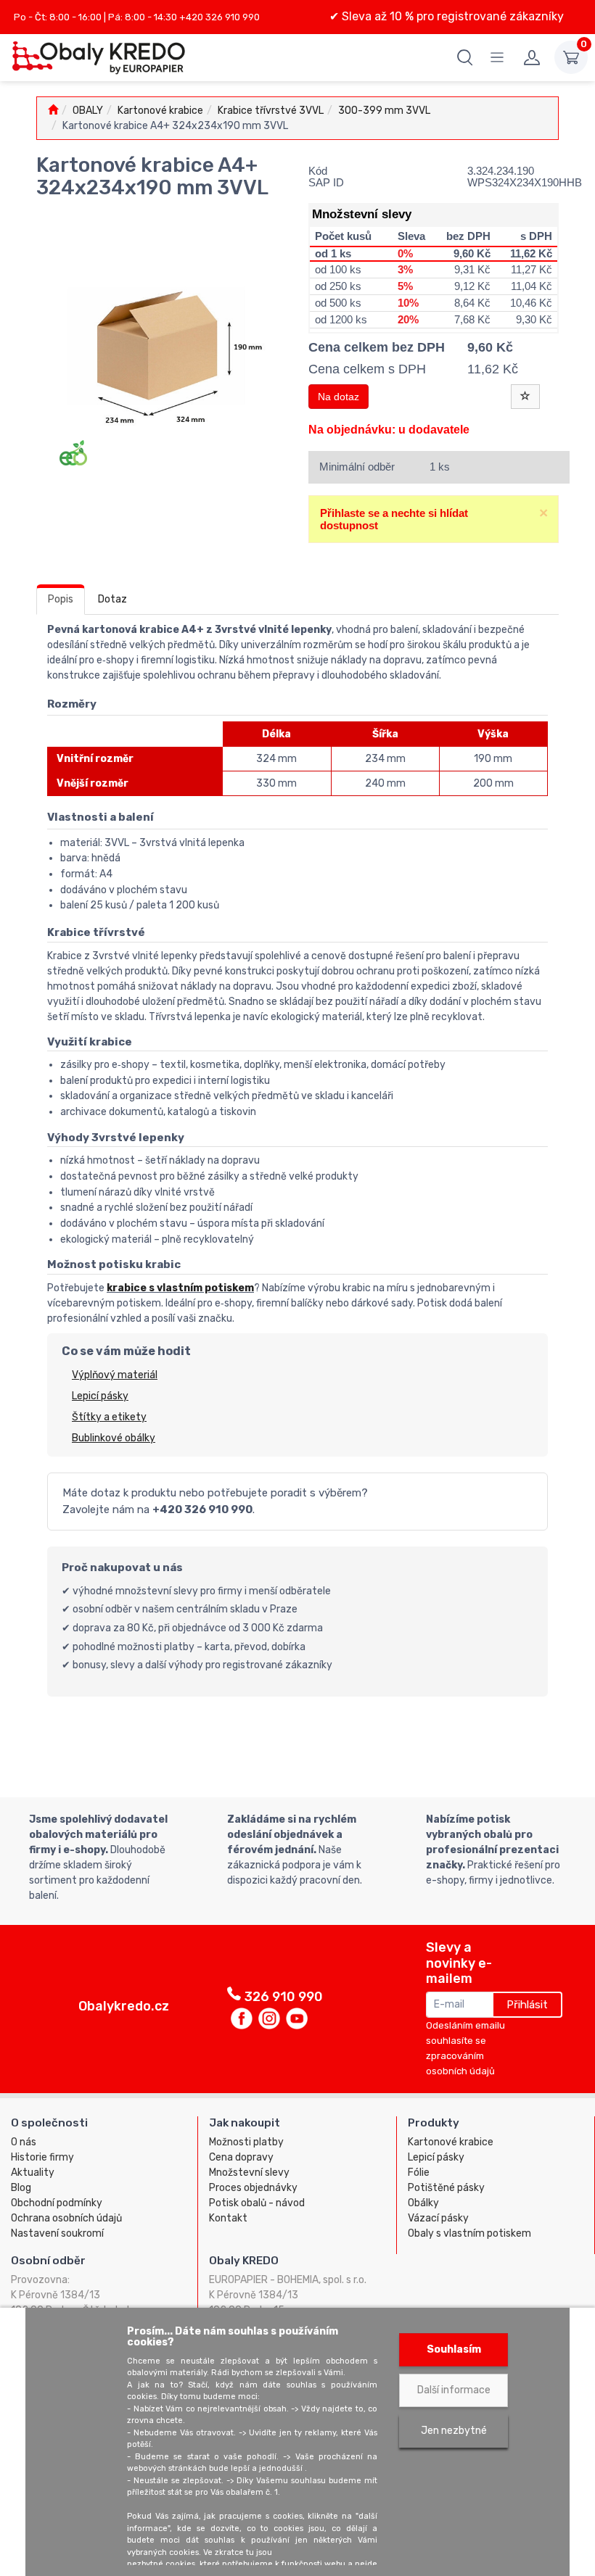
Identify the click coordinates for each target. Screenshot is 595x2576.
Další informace (454, 2390)
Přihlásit (527, 2005)
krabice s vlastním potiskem (180, 1288)
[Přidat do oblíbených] (525, 397)
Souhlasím (454, 2349)
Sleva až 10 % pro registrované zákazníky (451, 16)
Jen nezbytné (454, 2431)
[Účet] (532, 57)
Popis (61, 599)
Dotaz (112, 599)
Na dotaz (338, 397)
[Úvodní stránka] (53, 111)
